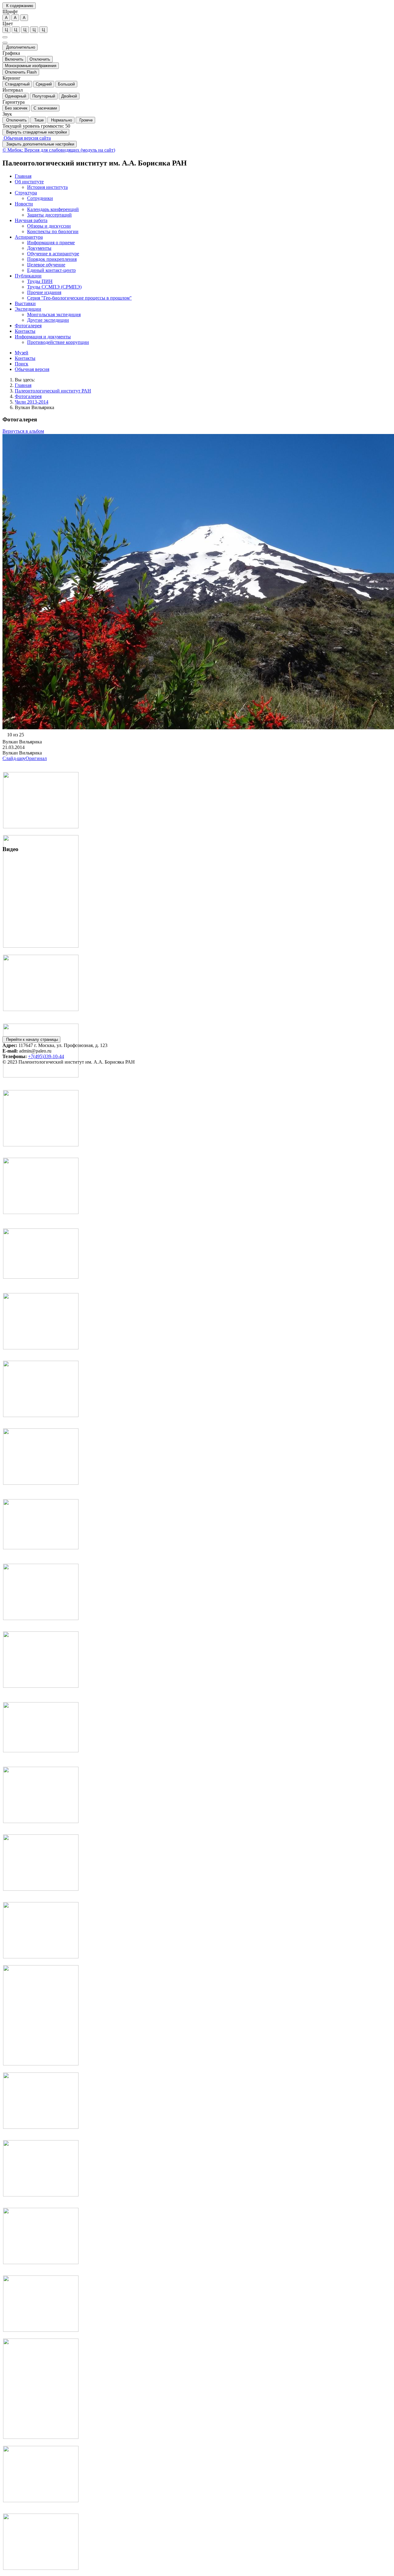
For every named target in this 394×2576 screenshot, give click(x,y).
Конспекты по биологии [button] (53, 231)
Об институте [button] (29, 182)
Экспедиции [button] (28, 309)
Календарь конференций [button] (53, 209)
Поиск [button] (22, 364)
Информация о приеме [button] (51, 243)
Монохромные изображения (31, 66)
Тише (38, 120)
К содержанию (19, 6)
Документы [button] (39, 248)
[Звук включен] (5, 43)
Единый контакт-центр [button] (51, 270)
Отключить (40, 59)
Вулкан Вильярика (34, 407)
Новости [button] (24, 204)
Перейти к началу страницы (31, 1039)
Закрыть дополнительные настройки (40, 144)
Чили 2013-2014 (32, 402)
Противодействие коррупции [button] (58, 342)
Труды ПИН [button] (40, 281)
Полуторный (44, 96)
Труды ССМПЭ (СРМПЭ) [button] (54, 287)
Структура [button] (26, 193)
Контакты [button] (25, 331)
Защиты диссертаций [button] (49, 215)
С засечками (45, 108)
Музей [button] (22, 353)
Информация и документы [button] (43, 337)
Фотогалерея (28, 396)
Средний (44, 84)
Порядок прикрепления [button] (52, 259)
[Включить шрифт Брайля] (5, 37)
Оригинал (36, 758)
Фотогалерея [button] (28, 326)
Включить (14, 59)
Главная (23, 385)
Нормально (61, 120)
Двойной (69, 96)
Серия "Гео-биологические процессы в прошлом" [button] (79, 298)
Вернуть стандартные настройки (36, 132)
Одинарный (16, 96)
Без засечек (16, 108)
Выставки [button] (25, 303)
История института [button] (47, 187)
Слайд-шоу (14, 758)
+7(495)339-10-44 (46, 1056)
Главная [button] (23, 176)
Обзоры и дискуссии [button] (49, 226)
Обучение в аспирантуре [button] (53, 254)
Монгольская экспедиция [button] (54, 315)
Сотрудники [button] (40, 198)
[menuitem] (203, 176)
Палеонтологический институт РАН (53, 391)
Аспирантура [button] (29, 237)
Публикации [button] (28, 276)
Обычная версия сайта (27, 138)
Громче (85, 120)
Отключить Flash (21, 72)
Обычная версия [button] (32, 369)
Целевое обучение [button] (46, 265)
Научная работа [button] (31, 220)
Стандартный (17, 84)
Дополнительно (20, 47)
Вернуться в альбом (23, 431)
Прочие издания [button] (44, 292)
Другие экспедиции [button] (48, 320)
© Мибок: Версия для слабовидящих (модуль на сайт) (59, 150)
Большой (66, 84)
